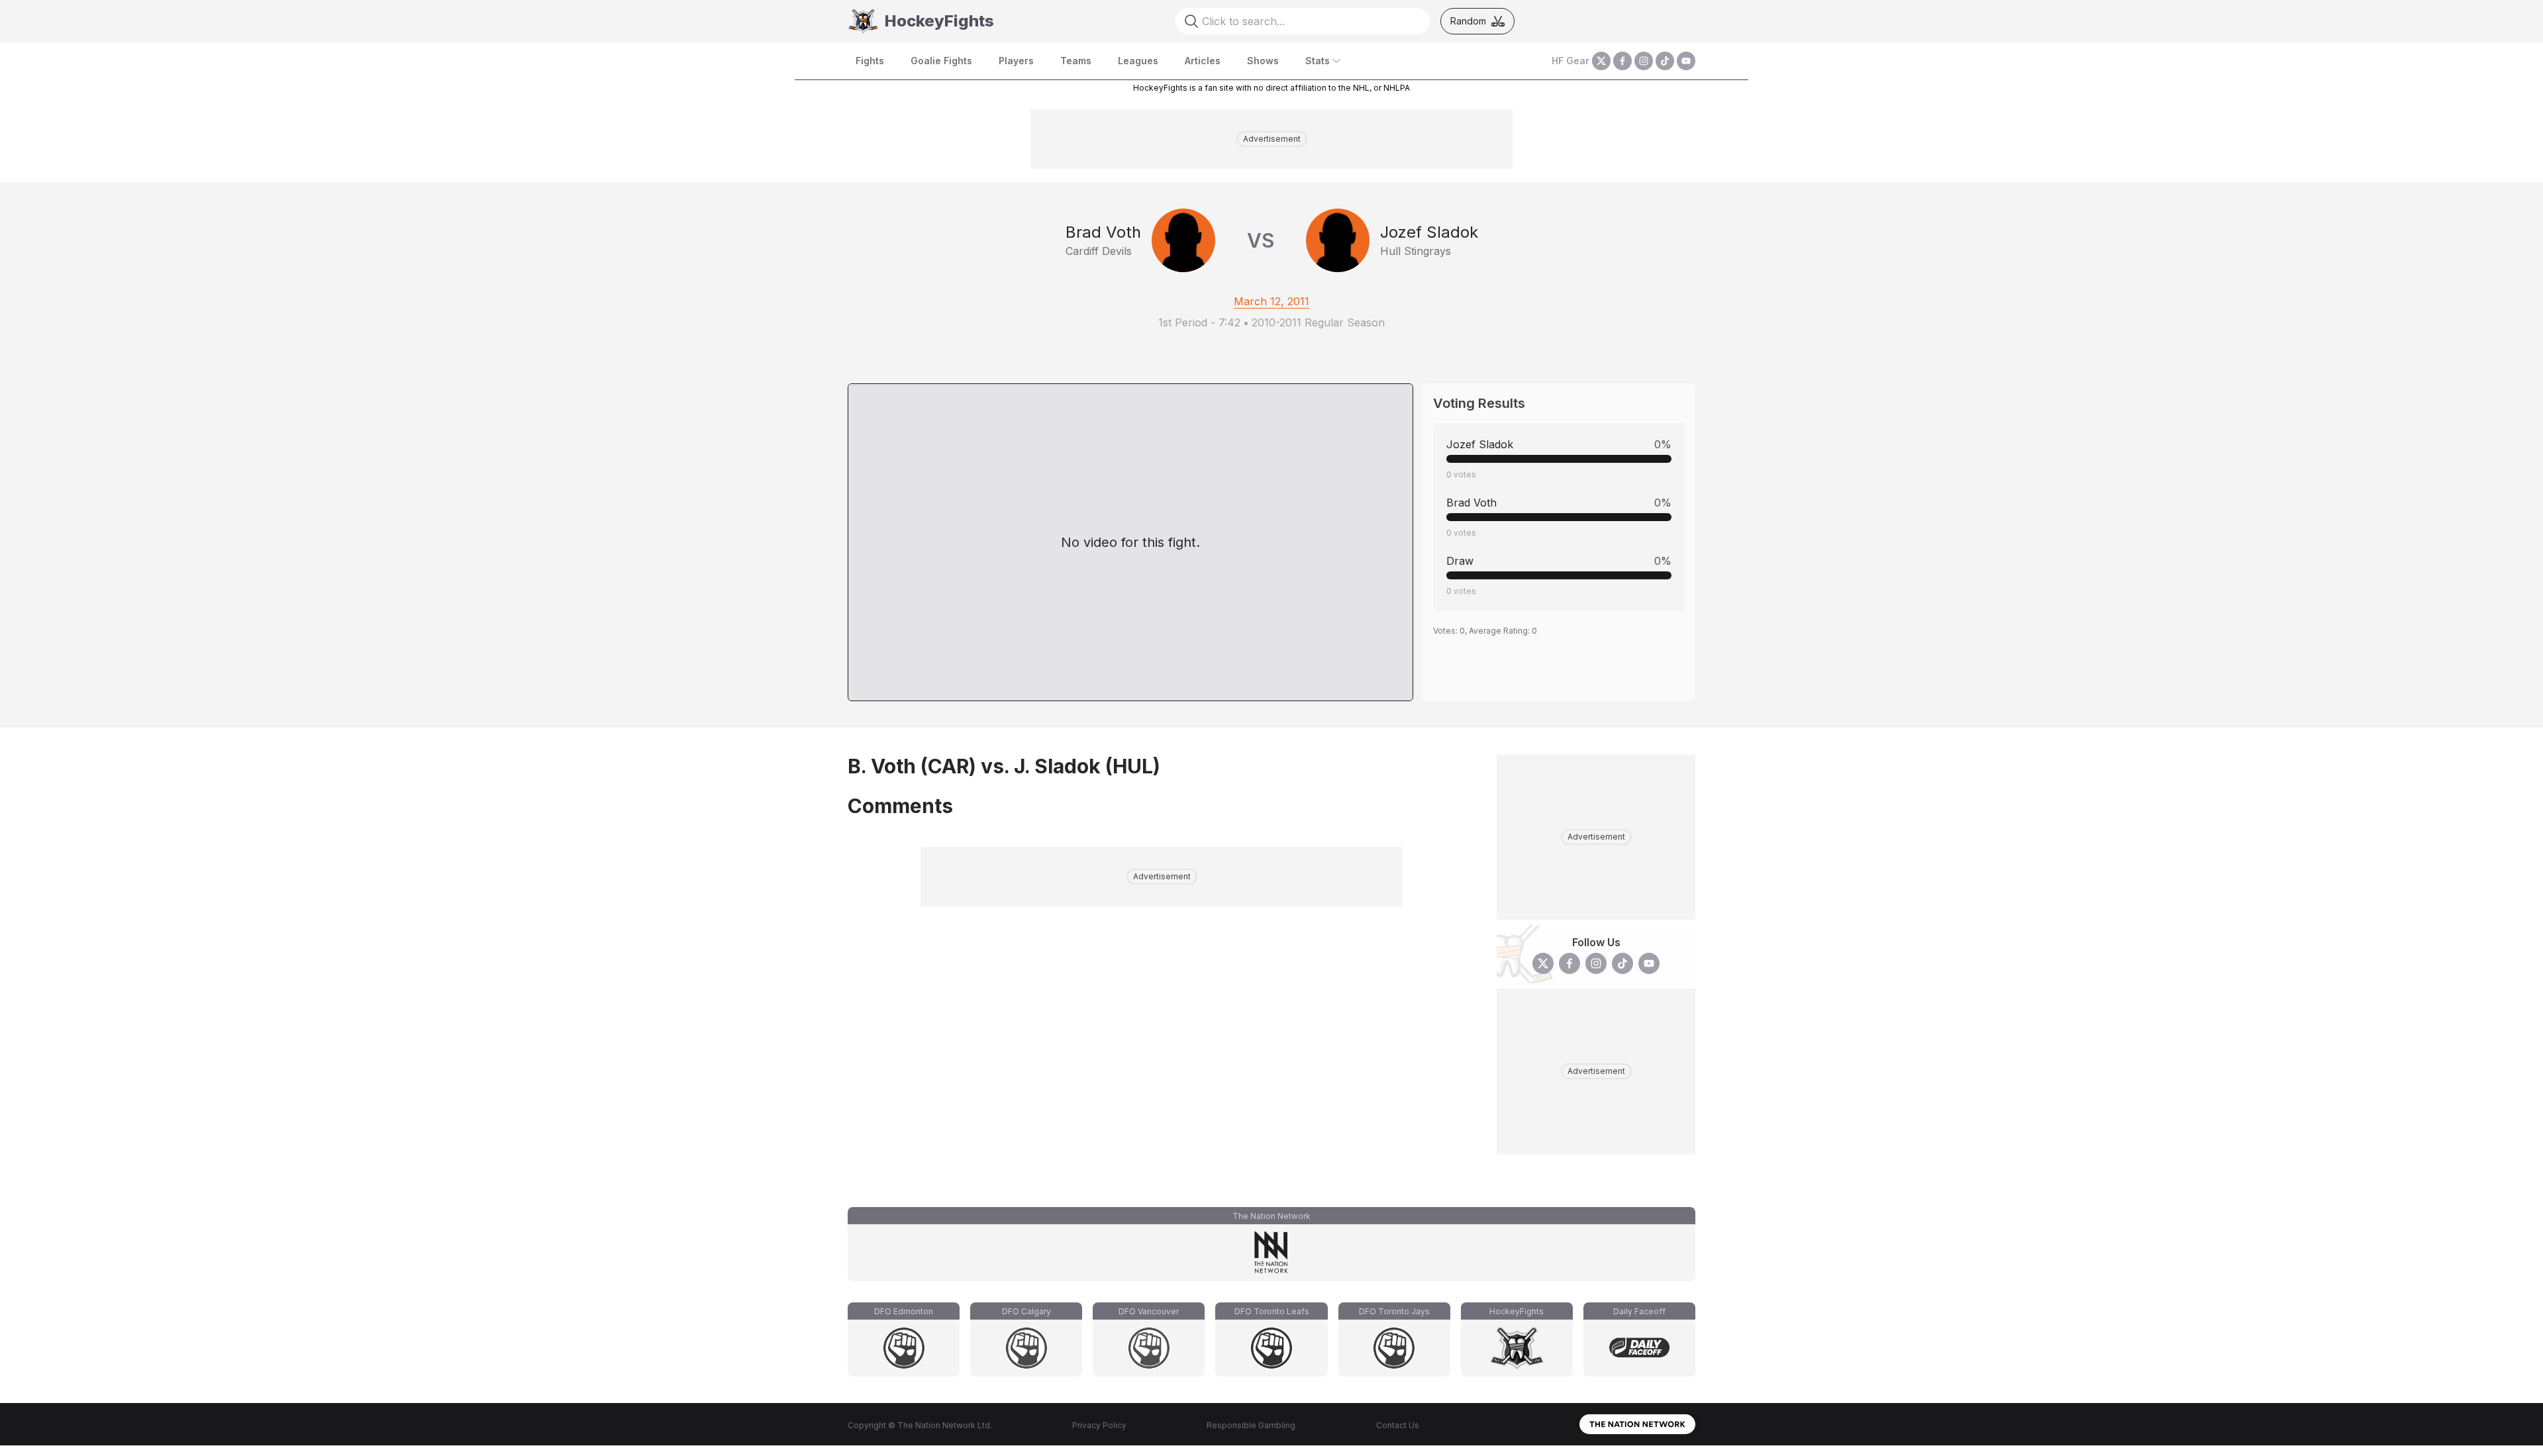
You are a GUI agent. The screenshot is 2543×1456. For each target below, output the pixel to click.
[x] (1601, 61)
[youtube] (1686, 61)
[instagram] (1644, 61)
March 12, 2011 (1271, 301)
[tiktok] (1665, 61)
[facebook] (1622, 61)
